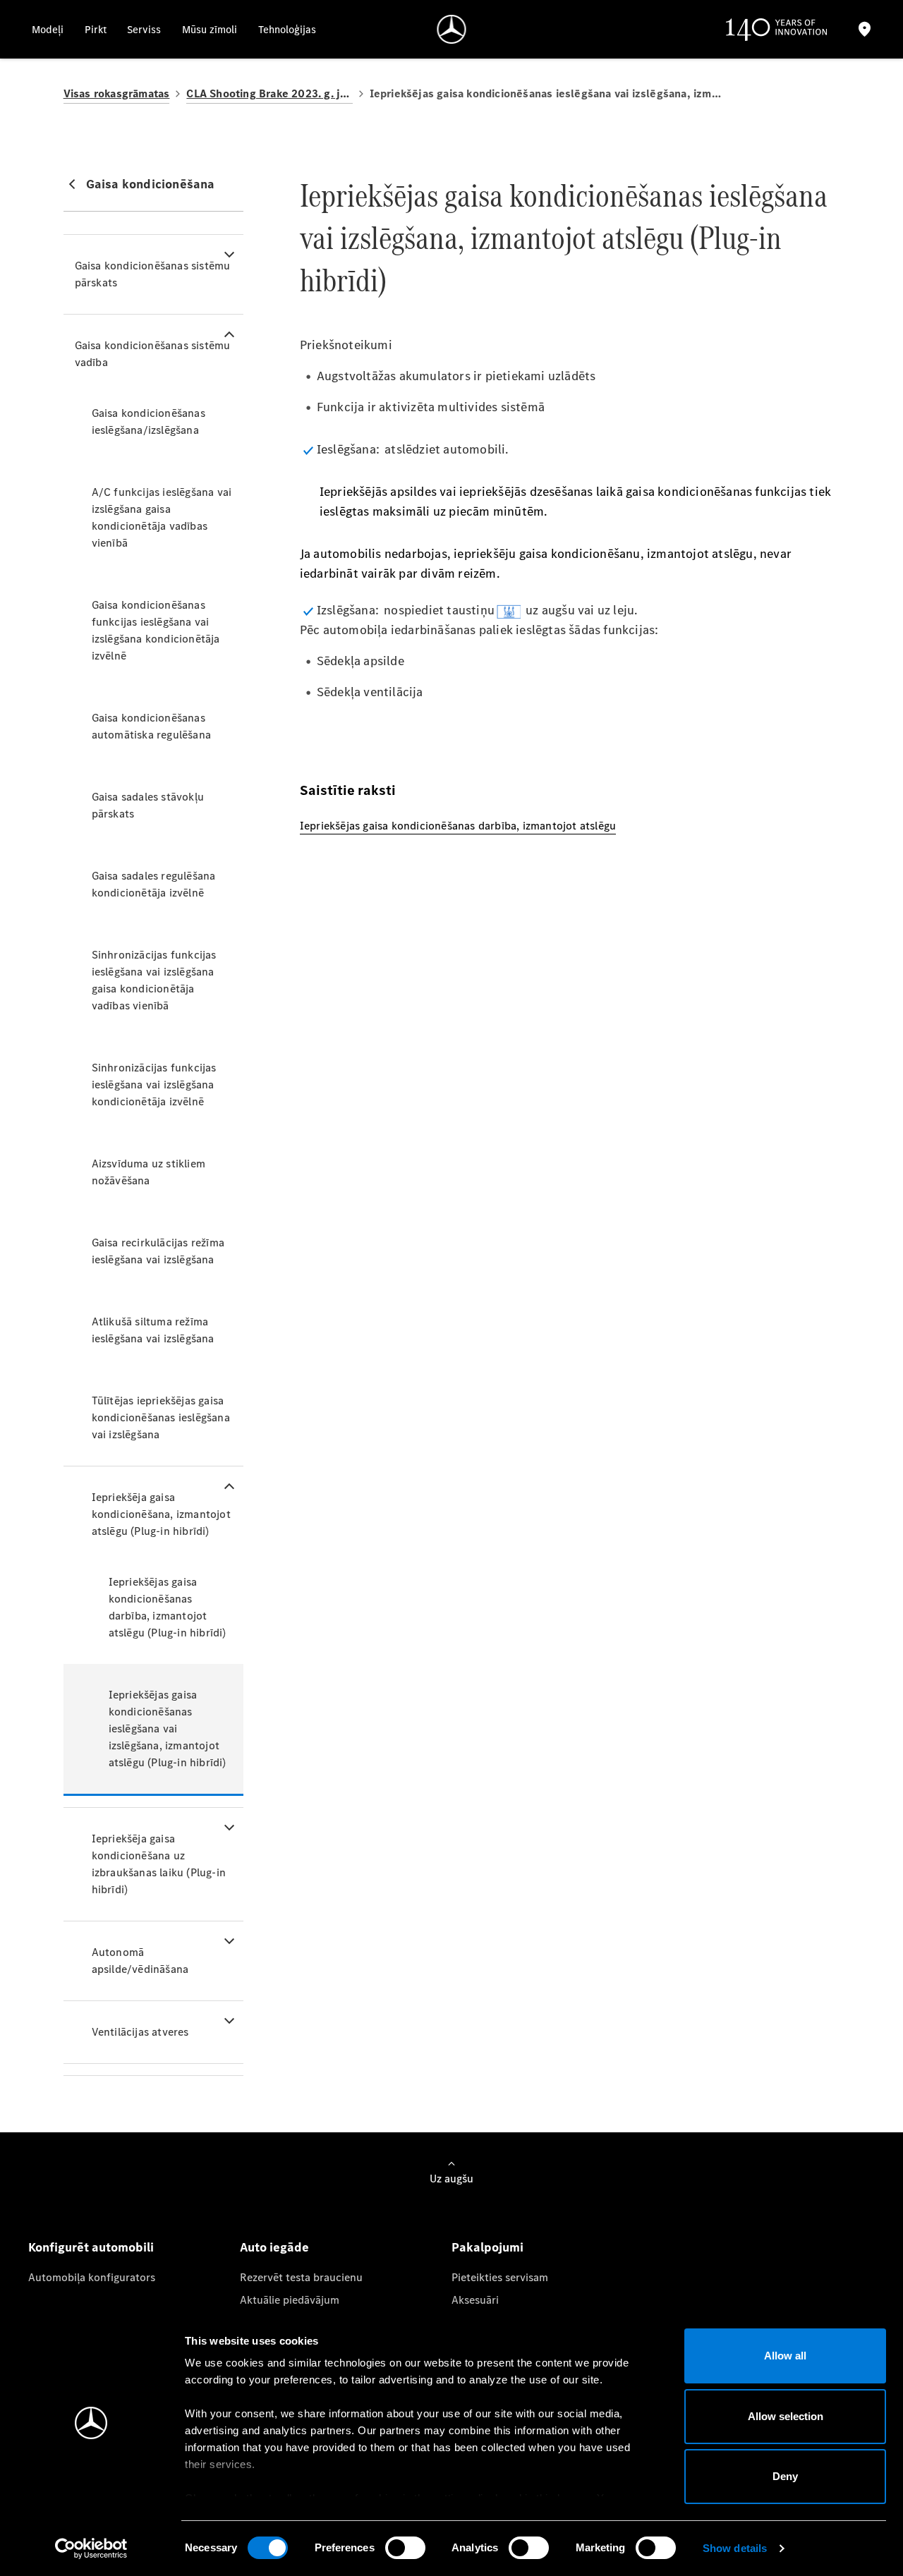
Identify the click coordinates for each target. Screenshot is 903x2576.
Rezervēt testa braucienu (301, 2277)
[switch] (405, 2548)
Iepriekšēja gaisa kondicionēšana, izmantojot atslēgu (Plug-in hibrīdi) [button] (161, 1514)
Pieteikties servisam (500, 2277)
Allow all (785, 2356)
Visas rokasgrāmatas (117, 93)
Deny (785, 2476)
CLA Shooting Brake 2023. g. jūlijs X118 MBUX (269, 93)
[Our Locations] (865, 29)
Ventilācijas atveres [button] (140, 2032)
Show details (735, 2548)
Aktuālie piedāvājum (290, 2300)
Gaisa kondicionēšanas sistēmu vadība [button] (153, 354)
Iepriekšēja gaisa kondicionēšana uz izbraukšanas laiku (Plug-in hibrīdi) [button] (159, 1864)
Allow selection (786, 2416)
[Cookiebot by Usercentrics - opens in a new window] (91, 2548)
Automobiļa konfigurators (92, 2277)
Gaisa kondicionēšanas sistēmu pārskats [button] (153, 274)
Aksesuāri (475, 2300)
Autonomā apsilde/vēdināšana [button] (140, 1961)
